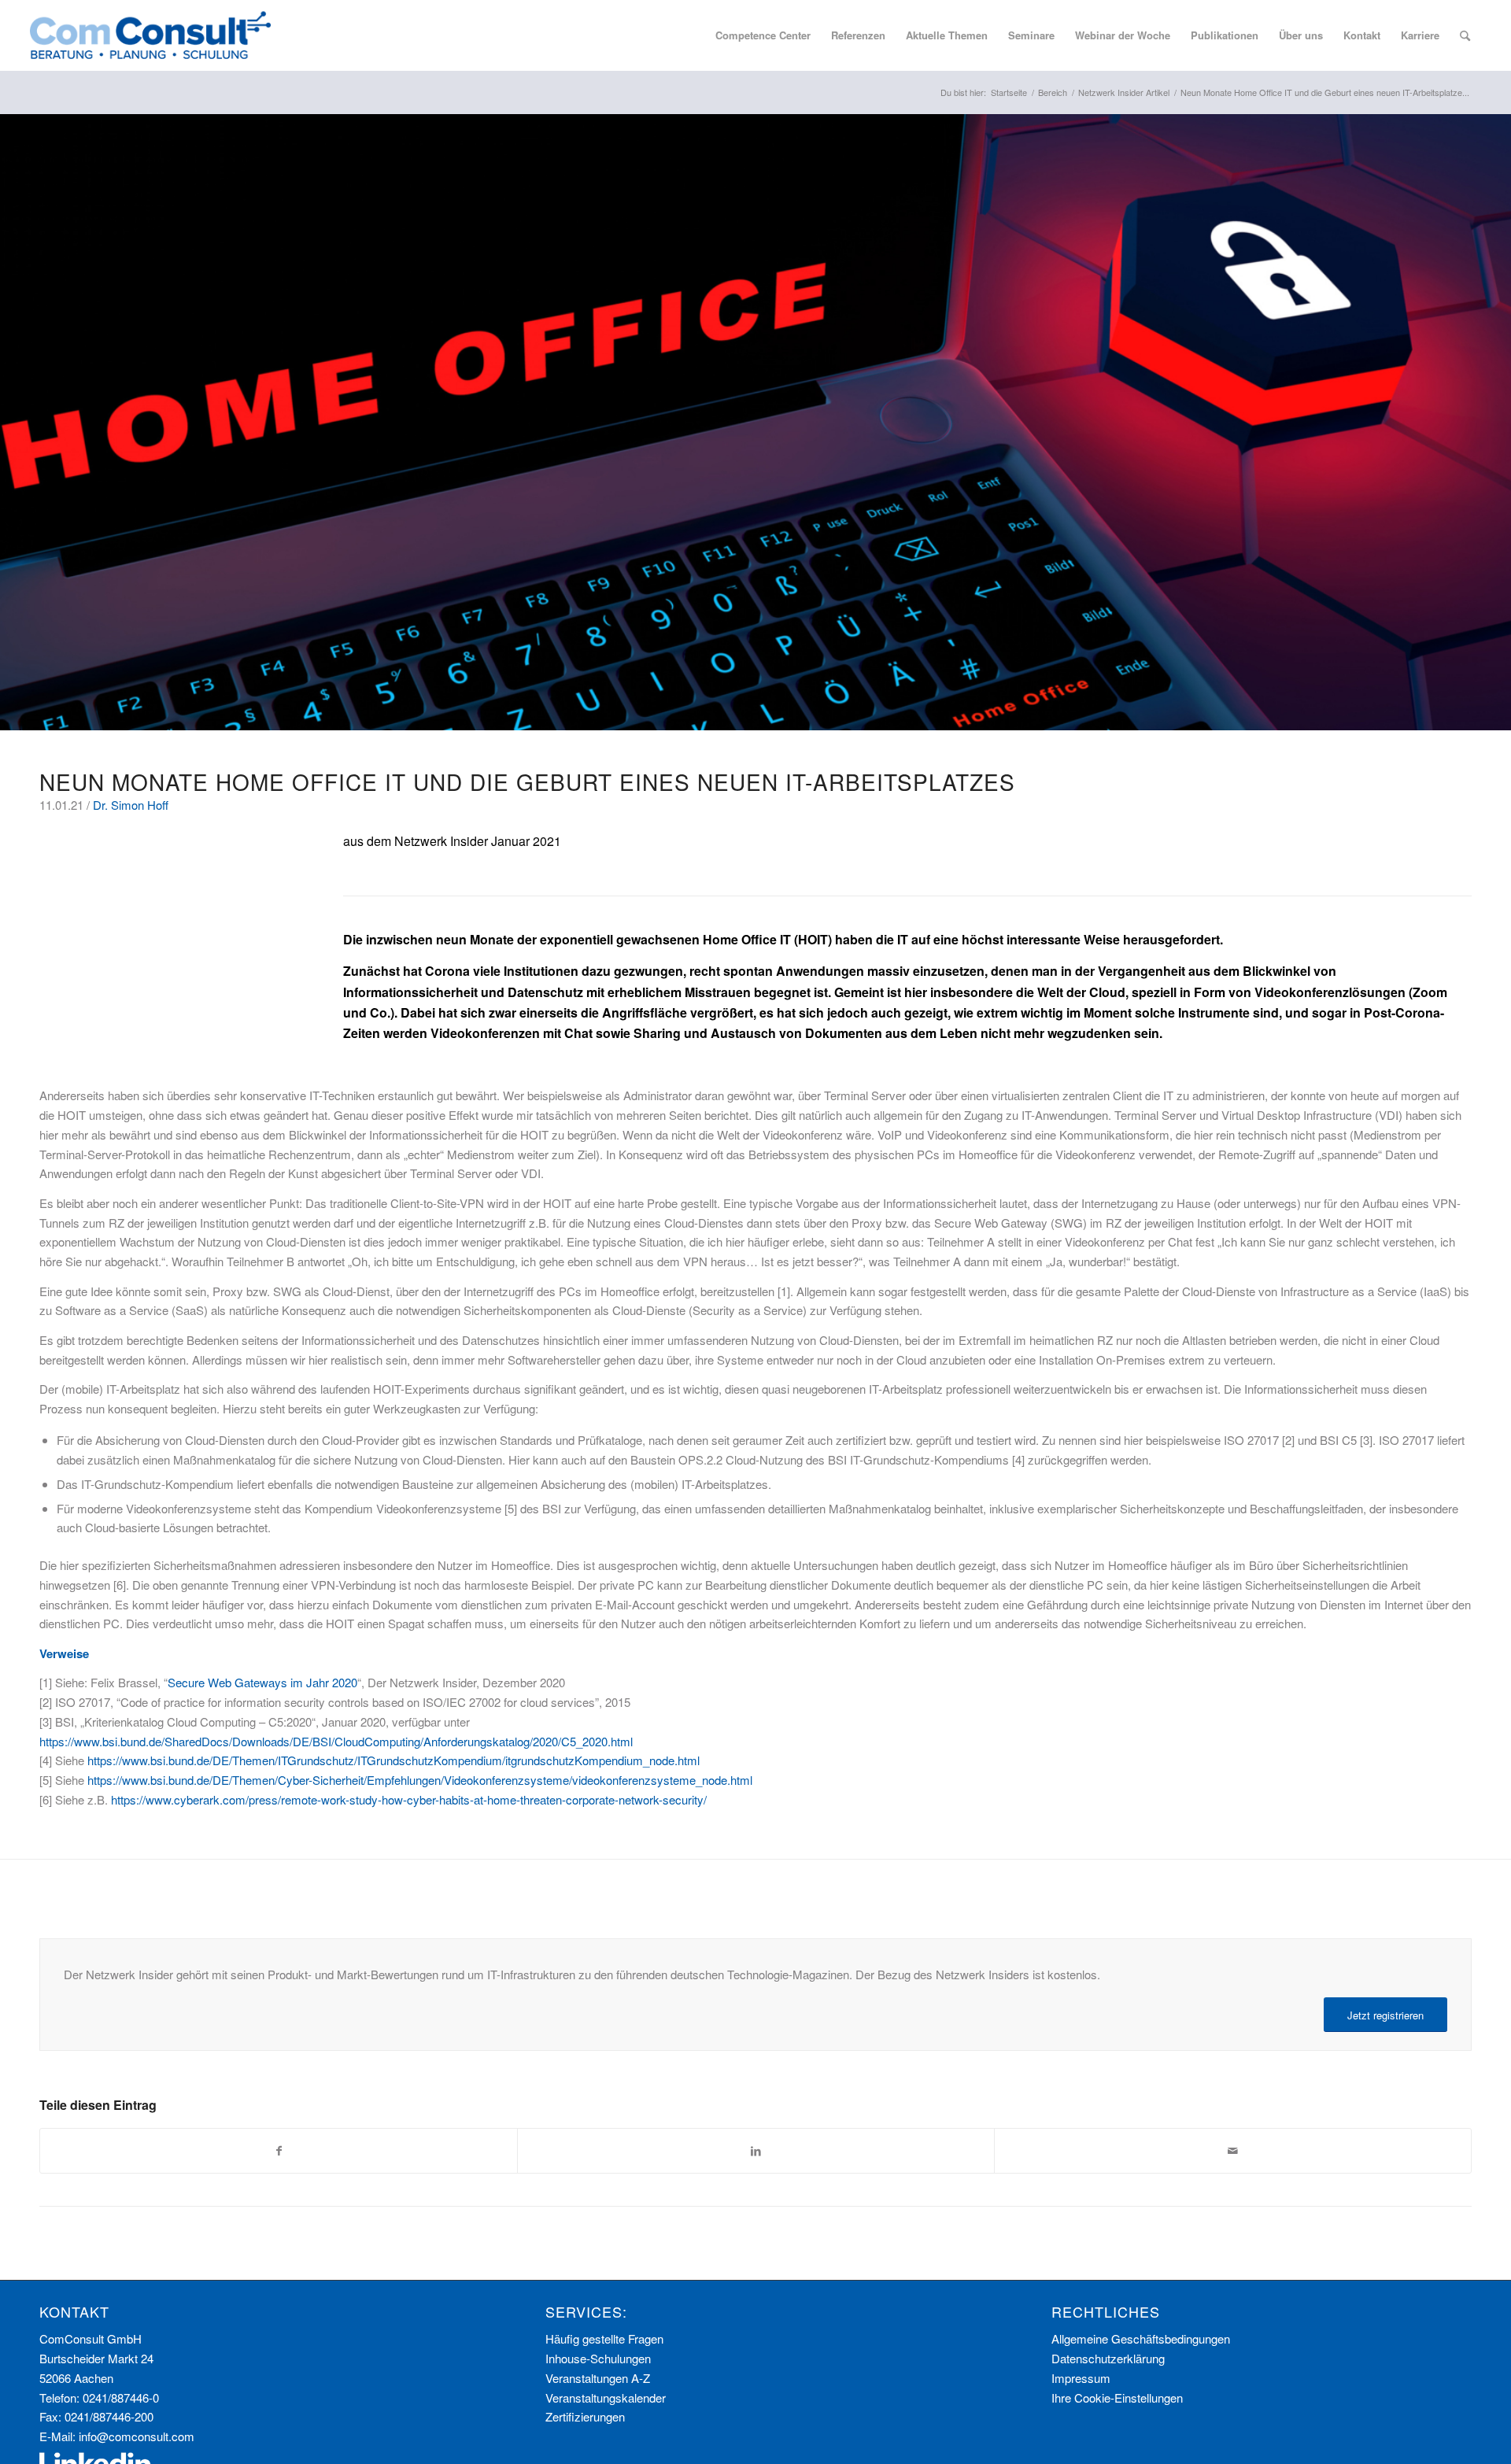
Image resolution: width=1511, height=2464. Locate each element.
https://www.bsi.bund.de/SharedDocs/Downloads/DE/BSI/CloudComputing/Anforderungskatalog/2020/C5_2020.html (336, 1741)
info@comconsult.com (137, 2436)
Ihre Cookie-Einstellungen (1117, 2398)
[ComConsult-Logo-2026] (150, 35)
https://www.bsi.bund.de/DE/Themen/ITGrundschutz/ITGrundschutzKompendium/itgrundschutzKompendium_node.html (393, 1760)
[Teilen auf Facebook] (279, 2151)
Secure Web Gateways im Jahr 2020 (262, 1682)
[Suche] (1465, 35)
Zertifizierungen (585, 2416)
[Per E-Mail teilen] (1233, 2151)
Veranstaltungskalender (606, 2398)
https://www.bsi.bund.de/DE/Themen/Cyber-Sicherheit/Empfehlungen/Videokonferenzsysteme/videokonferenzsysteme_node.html (420, 1780)
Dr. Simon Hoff (131, 805)
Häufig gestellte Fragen (604, 2338)
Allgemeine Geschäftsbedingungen (1141, 2338)
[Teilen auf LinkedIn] (756, 2151)
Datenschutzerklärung (1108, 2358)
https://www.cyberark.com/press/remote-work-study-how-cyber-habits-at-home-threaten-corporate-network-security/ (409, 1799)
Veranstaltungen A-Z (598, 2378)
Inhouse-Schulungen (598, 2358)
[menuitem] (763, 35)
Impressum (1081, 2378)
